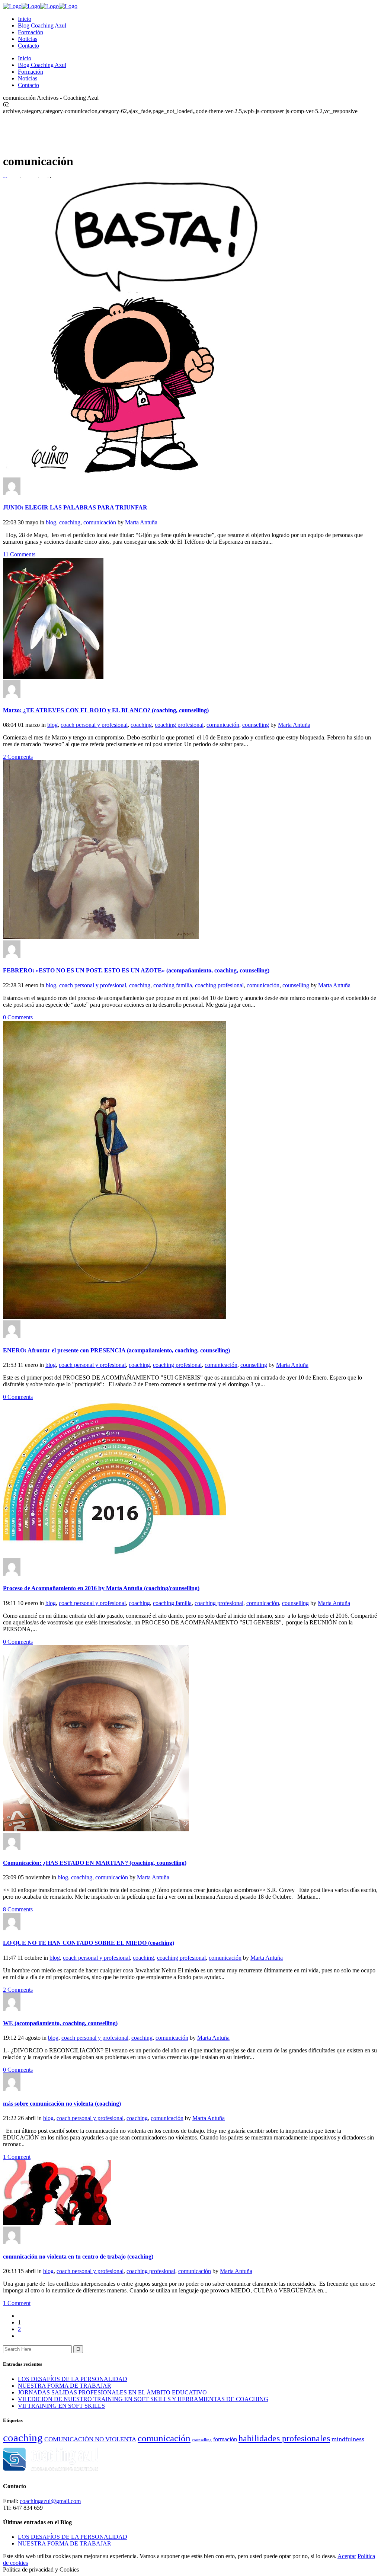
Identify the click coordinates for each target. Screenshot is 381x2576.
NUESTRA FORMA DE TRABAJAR (65, 2386)
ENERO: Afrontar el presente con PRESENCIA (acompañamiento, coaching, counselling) (116, 1350)
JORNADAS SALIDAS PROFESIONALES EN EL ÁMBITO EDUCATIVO (112, 2392)
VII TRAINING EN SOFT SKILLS (61, 2406)
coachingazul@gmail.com (50, 2501)
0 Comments (18, 1017)
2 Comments (18, 757)
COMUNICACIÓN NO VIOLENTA (90, 2439)
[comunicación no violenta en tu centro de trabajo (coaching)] (57, 2223)
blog (51, 522)
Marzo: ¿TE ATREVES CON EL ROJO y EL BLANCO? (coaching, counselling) (106, 710)
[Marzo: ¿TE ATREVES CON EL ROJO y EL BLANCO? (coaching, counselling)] (53, 677)
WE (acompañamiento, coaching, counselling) (60, 2023)
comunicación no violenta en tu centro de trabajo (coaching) (78, 2257)
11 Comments (19, 554)
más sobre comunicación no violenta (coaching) (62, 2104)
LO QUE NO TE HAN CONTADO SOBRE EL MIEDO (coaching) (89, 1943)
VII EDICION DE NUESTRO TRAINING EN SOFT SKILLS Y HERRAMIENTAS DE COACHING (143, 2399)
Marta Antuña (141, 522)
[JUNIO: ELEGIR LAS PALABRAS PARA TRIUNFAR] (152, 474)
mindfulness (348, 2439)
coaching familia (173, 985)
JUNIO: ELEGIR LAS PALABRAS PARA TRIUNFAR (75, 507)
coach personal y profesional (94, 725)
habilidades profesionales (284, 2438)
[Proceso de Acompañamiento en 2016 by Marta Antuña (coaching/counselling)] (115, 1555)
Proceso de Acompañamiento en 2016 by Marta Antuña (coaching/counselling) (101, 1588)
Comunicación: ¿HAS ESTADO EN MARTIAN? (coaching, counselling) (95, 1863)
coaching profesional (179, 725)
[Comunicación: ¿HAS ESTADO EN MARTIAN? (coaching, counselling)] (96, 1829)
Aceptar (347, 2556)
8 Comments (18, 1909)
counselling (256, 725)
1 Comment (17, 2157)
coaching (70, 522)
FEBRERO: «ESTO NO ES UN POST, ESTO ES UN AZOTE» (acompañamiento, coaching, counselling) (136, 970)
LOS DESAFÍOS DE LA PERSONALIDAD (73, 2379)
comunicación (100, 522)
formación (225, 2439)
